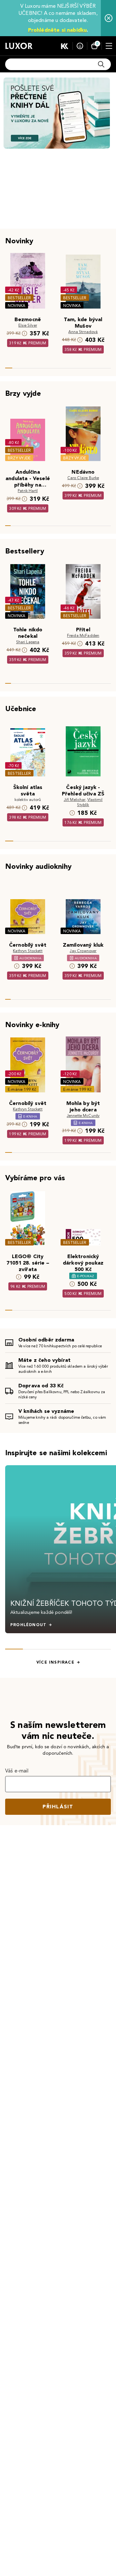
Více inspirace (55, 1662)
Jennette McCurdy (83, 1115)
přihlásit (58, 1807)
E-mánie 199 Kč (22, 1089)
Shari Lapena (28, 642)
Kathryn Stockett (28, 951)
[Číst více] (57, 113)
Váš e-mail (17, 1771)
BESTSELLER (19, 298)
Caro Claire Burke (83, 478)
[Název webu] (19, 46)
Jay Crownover (83, 951)
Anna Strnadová (83, 332)
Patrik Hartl (28, 491)
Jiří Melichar (75, 799)
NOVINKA (17, 305)
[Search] (101, 64)
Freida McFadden (83, 635)
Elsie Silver (28, 325)
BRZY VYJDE (19, 458)
